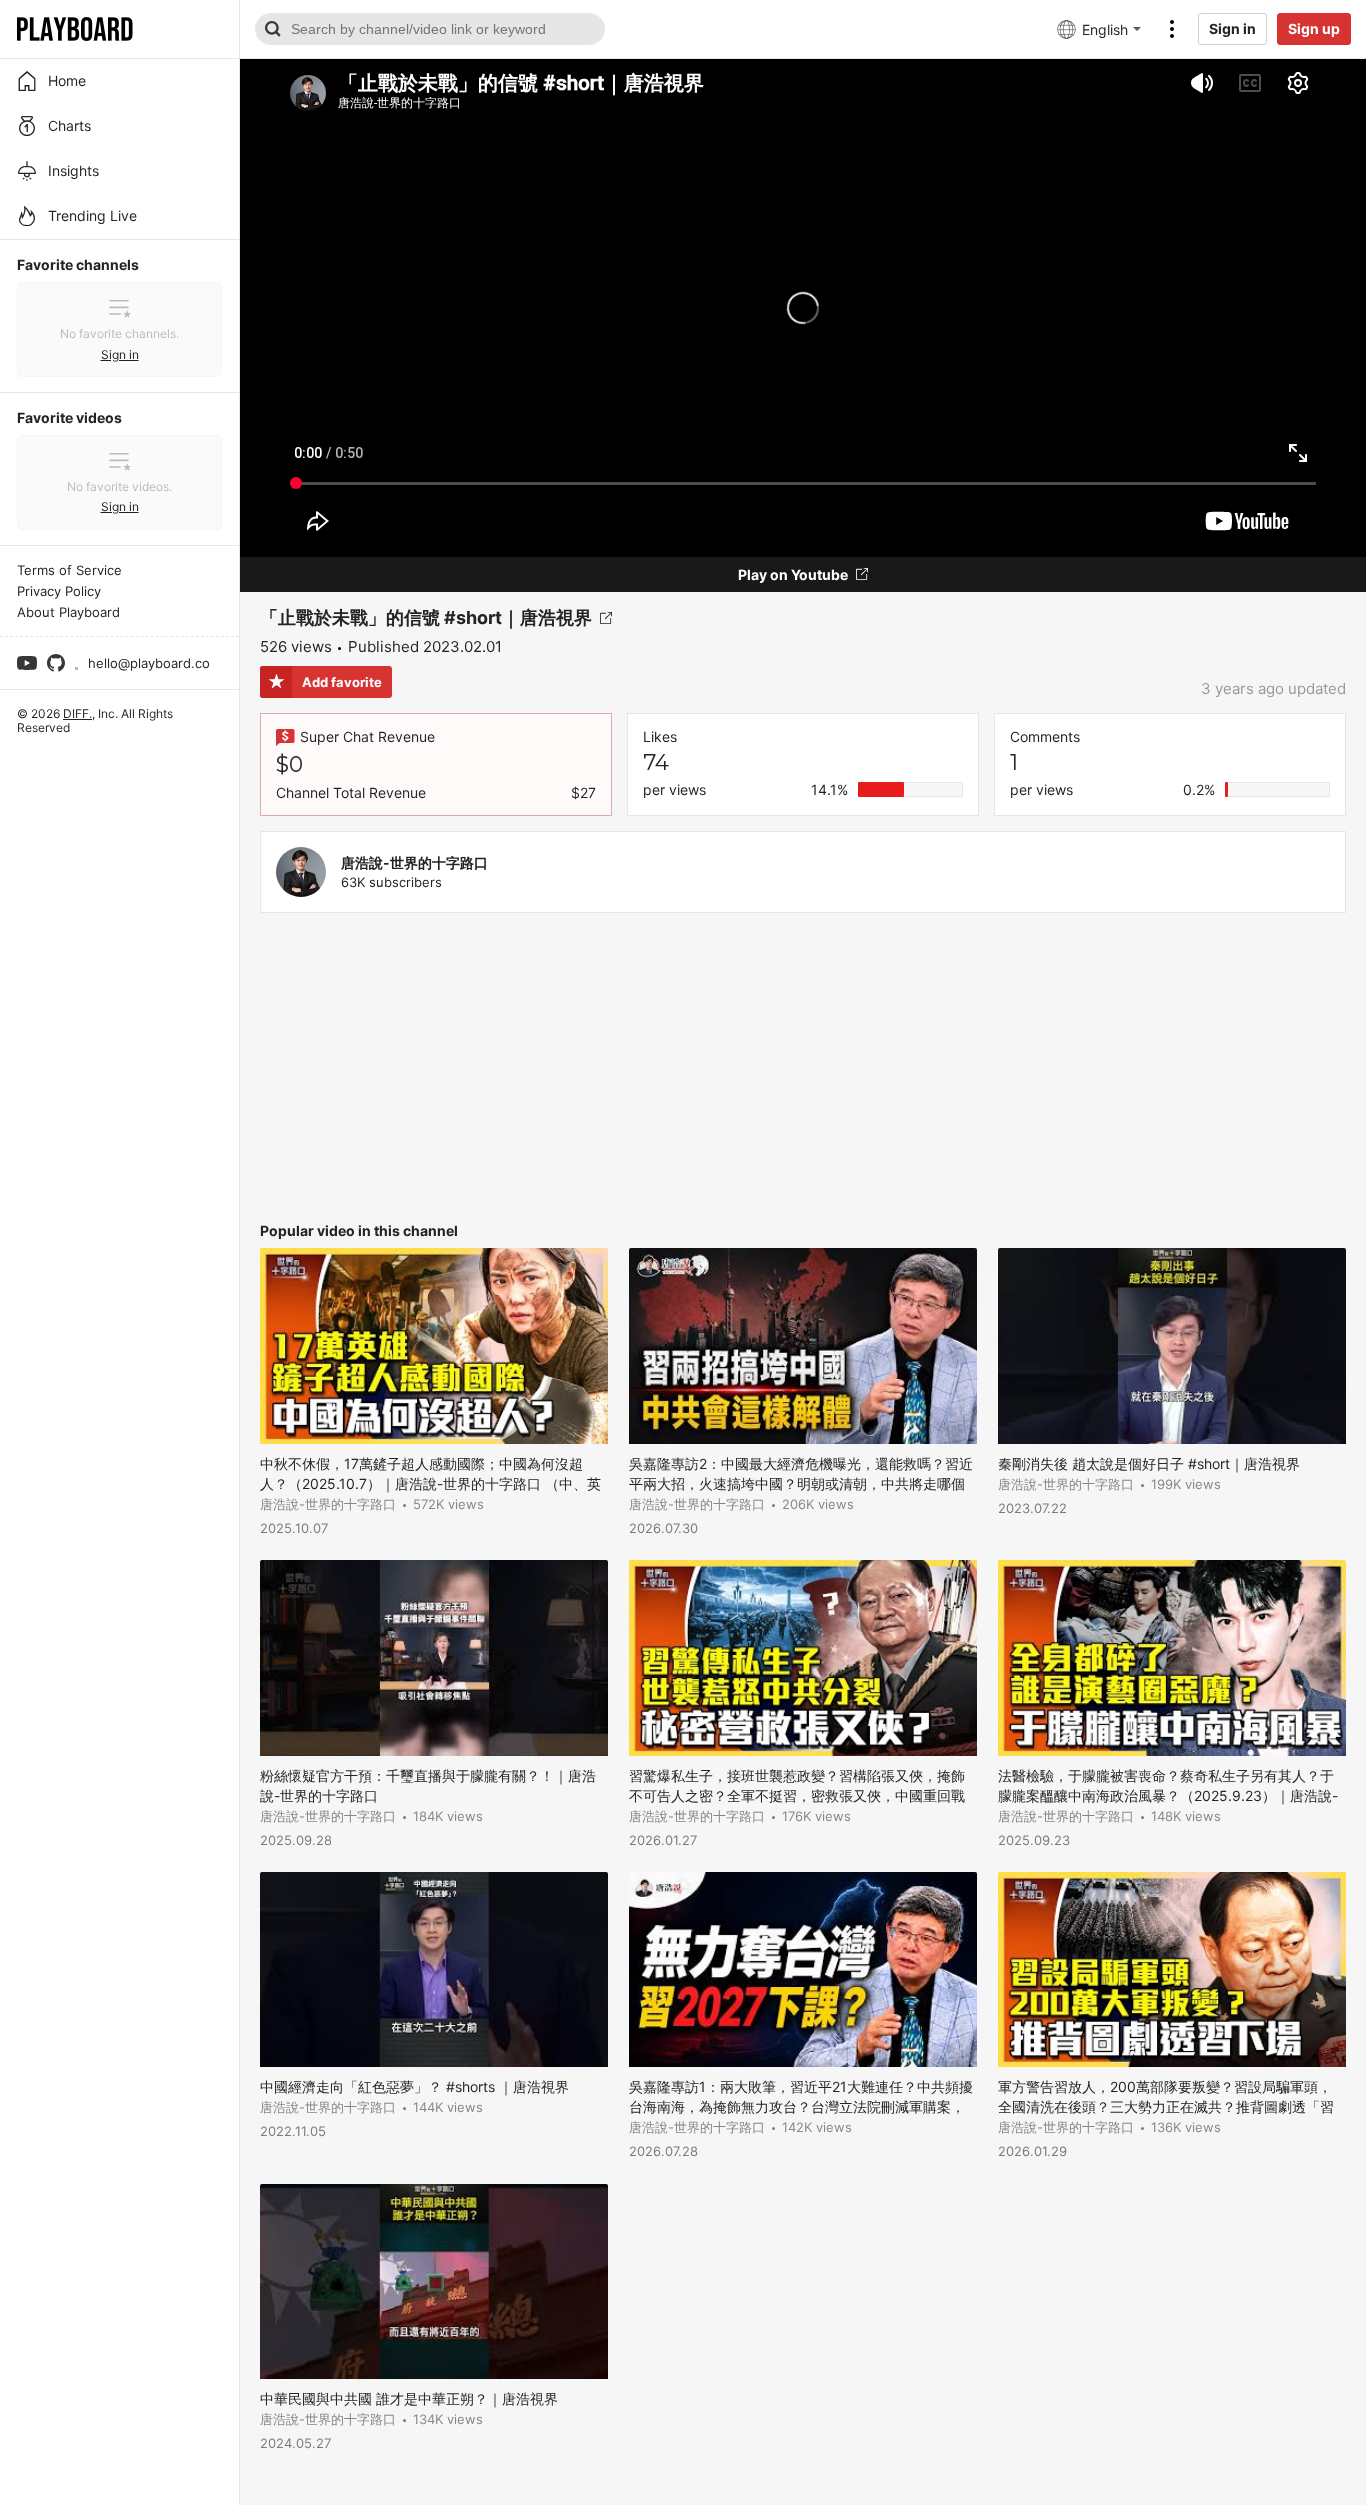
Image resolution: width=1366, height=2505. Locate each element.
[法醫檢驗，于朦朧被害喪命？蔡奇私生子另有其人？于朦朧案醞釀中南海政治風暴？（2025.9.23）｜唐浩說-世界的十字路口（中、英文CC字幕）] (1172, 1657)
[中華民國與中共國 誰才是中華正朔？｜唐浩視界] (434, 2281)
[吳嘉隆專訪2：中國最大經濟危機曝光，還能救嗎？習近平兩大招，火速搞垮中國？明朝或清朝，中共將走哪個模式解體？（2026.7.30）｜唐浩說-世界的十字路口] (803, 1345)
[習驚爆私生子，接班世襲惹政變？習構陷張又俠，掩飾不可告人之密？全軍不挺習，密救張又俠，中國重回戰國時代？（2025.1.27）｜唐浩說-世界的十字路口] (803, 1657)
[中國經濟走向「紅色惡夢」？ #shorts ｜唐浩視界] (434, 1969)
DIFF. (77, 713)
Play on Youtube (793, 574)
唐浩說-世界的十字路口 (414, 862)
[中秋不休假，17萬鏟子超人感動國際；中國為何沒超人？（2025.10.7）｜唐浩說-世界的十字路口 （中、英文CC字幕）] (434, 1345)
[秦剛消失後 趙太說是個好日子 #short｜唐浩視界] (1172, 1345)
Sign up (1314, 28)
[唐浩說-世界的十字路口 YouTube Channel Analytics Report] (301, 872)
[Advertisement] (803, 1068)
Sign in (1232, 28)
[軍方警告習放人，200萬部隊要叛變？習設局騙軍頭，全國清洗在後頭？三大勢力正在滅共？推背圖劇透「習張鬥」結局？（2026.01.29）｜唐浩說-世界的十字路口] (1172, 1969)
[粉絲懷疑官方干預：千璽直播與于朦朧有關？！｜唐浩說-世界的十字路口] (434, 1657)
